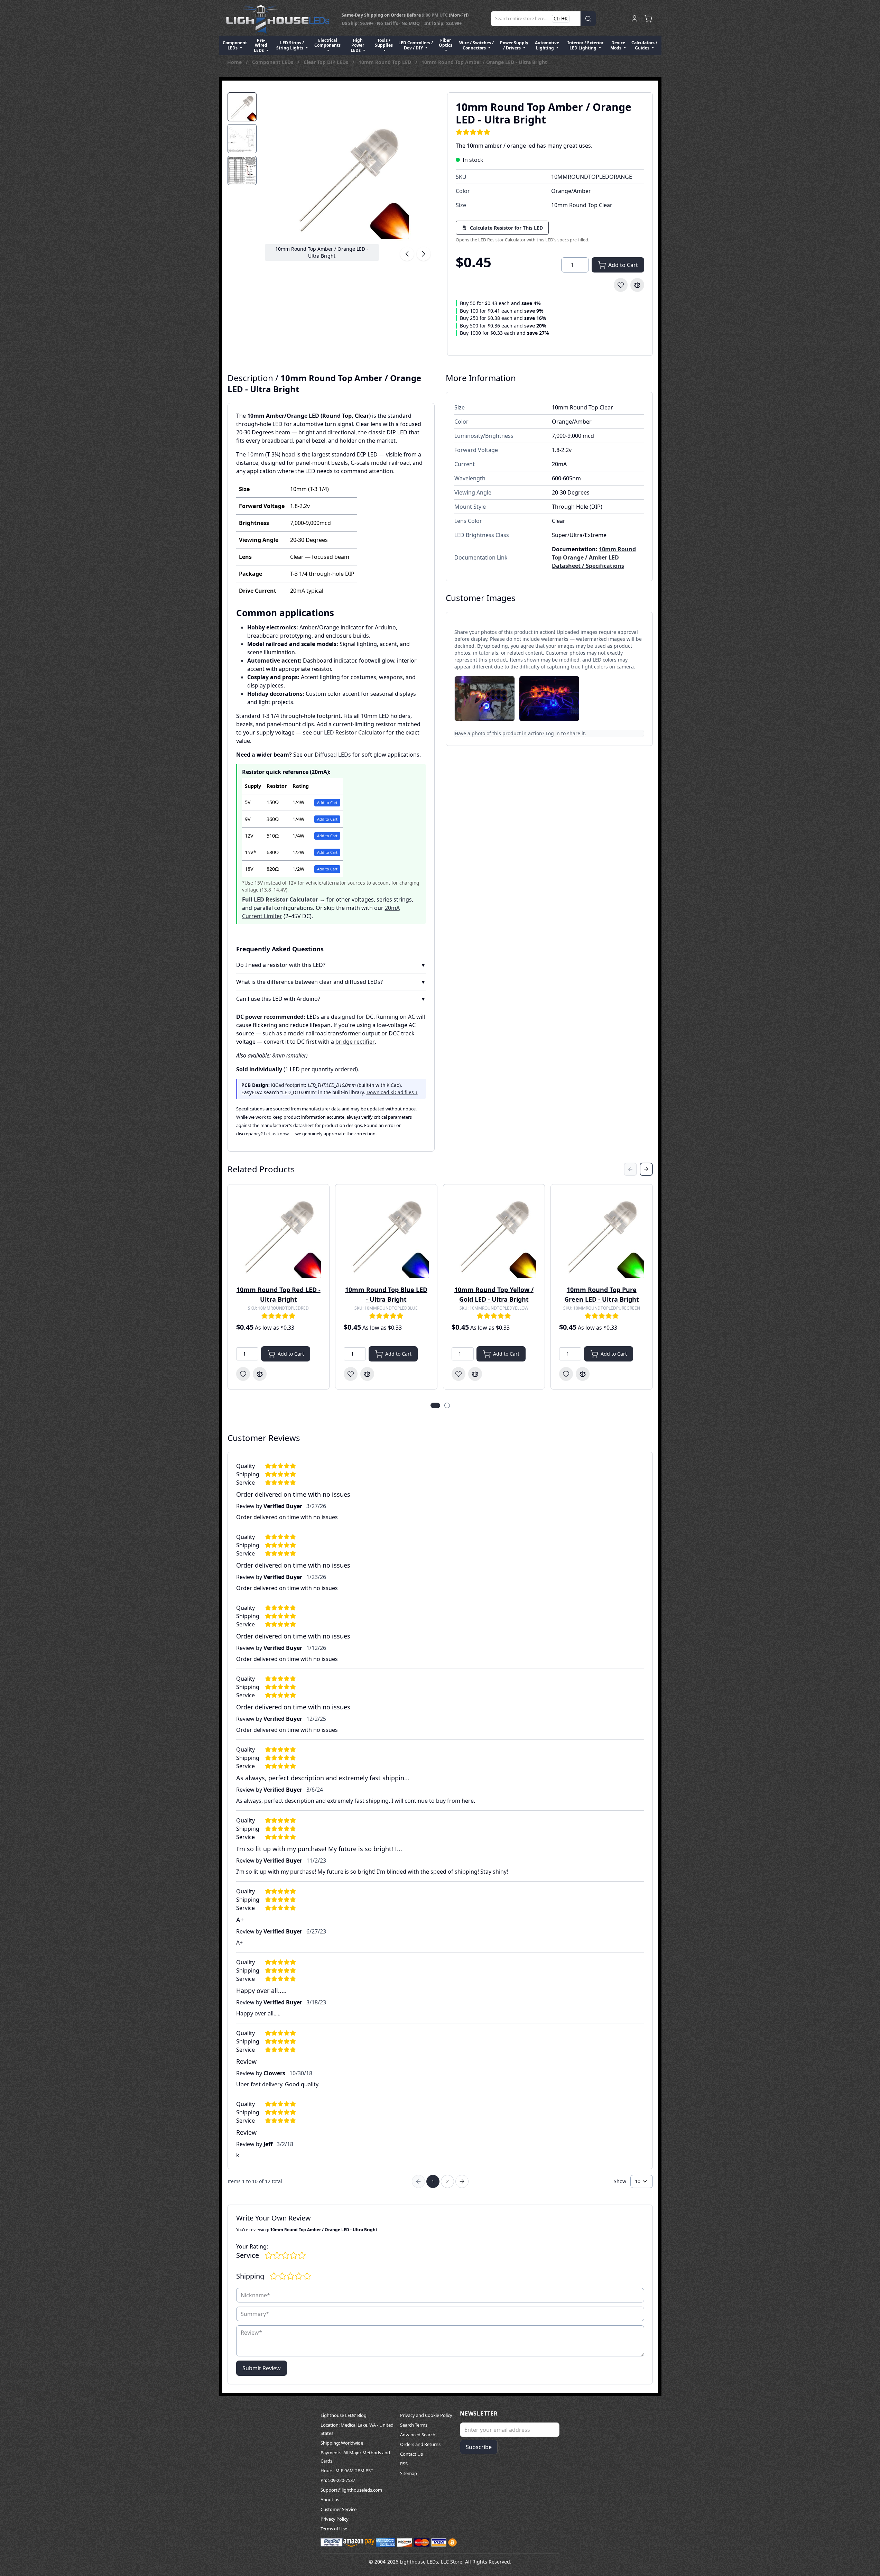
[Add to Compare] (637, 285)
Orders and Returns (420, 2444)
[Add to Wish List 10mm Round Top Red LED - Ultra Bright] (243, 1374)
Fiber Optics (446, 43)
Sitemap (409, 2473)
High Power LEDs (358, 45)
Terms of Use (334, 2529)
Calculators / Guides (644, 45)
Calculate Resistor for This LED (506, 228)
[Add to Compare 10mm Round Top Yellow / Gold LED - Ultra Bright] (475, 1374)
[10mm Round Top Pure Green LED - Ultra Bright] (602, 1235)
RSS (404, 2464)
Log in (553, 733)
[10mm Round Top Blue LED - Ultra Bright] (386, 1235)
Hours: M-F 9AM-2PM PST (347, 2471)
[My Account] (634, 19)
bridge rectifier (355, 1042)
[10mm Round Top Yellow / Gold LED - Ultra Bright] (494, 1235)
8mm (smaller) (290, 1055)
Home (234, 62)
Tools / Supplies (384, 43)
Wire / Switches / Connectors (476, 45)
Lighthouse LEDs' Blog (344, 2415)
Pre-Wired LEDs (261, 45)
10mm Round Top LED (385, 62)
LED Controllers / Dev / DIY (416, 45)
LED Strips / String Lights (290, 45)
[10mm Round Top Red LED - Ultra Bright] (279, 1235)
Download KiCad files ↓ (392, 1092)
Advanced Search (418, 2435)
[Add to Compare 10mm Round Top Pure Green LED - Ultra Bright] (583, 1374)
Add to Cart (327, 802)
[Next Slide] (646, 1169)
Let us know (276, 1134)
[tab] (242, 107)
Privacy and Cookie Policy (426, 2415)
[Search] (588, 19)
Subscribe (479, 2447)
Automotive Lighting (547, 45)
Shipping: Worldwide (342, 2443)
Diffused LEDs (333, 755)
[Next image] (424, 254)
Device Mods (618, 45)
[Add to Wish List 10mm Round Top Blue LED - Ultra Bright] (351, 1374)
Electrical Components (327, 43)
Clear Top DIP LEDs (326, 62)
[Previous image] (407, 254)
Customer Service (339, 2509)
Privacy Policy (335, 2519)
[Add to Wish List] (621, 285)
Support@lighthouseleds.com (351, 2490)
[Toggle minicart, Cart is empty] (648, 19)
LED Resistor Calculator (354, 732)
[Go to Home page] (278, 19)
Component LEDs (235, 45)
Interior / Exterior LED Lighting (585, 45)
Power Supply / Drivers (514, 45)
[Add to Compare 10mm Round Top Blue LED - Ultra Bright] (367, 1374)
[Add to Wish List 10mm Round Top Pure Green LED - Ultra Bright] (566, 1374)
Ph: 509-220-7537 (338, 2480)
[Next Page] (462, 2181)
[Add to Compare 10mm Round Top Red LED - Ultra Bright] (260, 1374)
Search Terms (414, 2425)
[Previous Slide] (630, 1169)
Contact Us (411, 2454)
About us (330, 2500)
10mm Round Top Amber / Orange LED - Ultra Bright (484, 62)
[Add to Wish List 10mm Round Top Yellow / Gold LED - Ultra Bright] (458, 1374)
